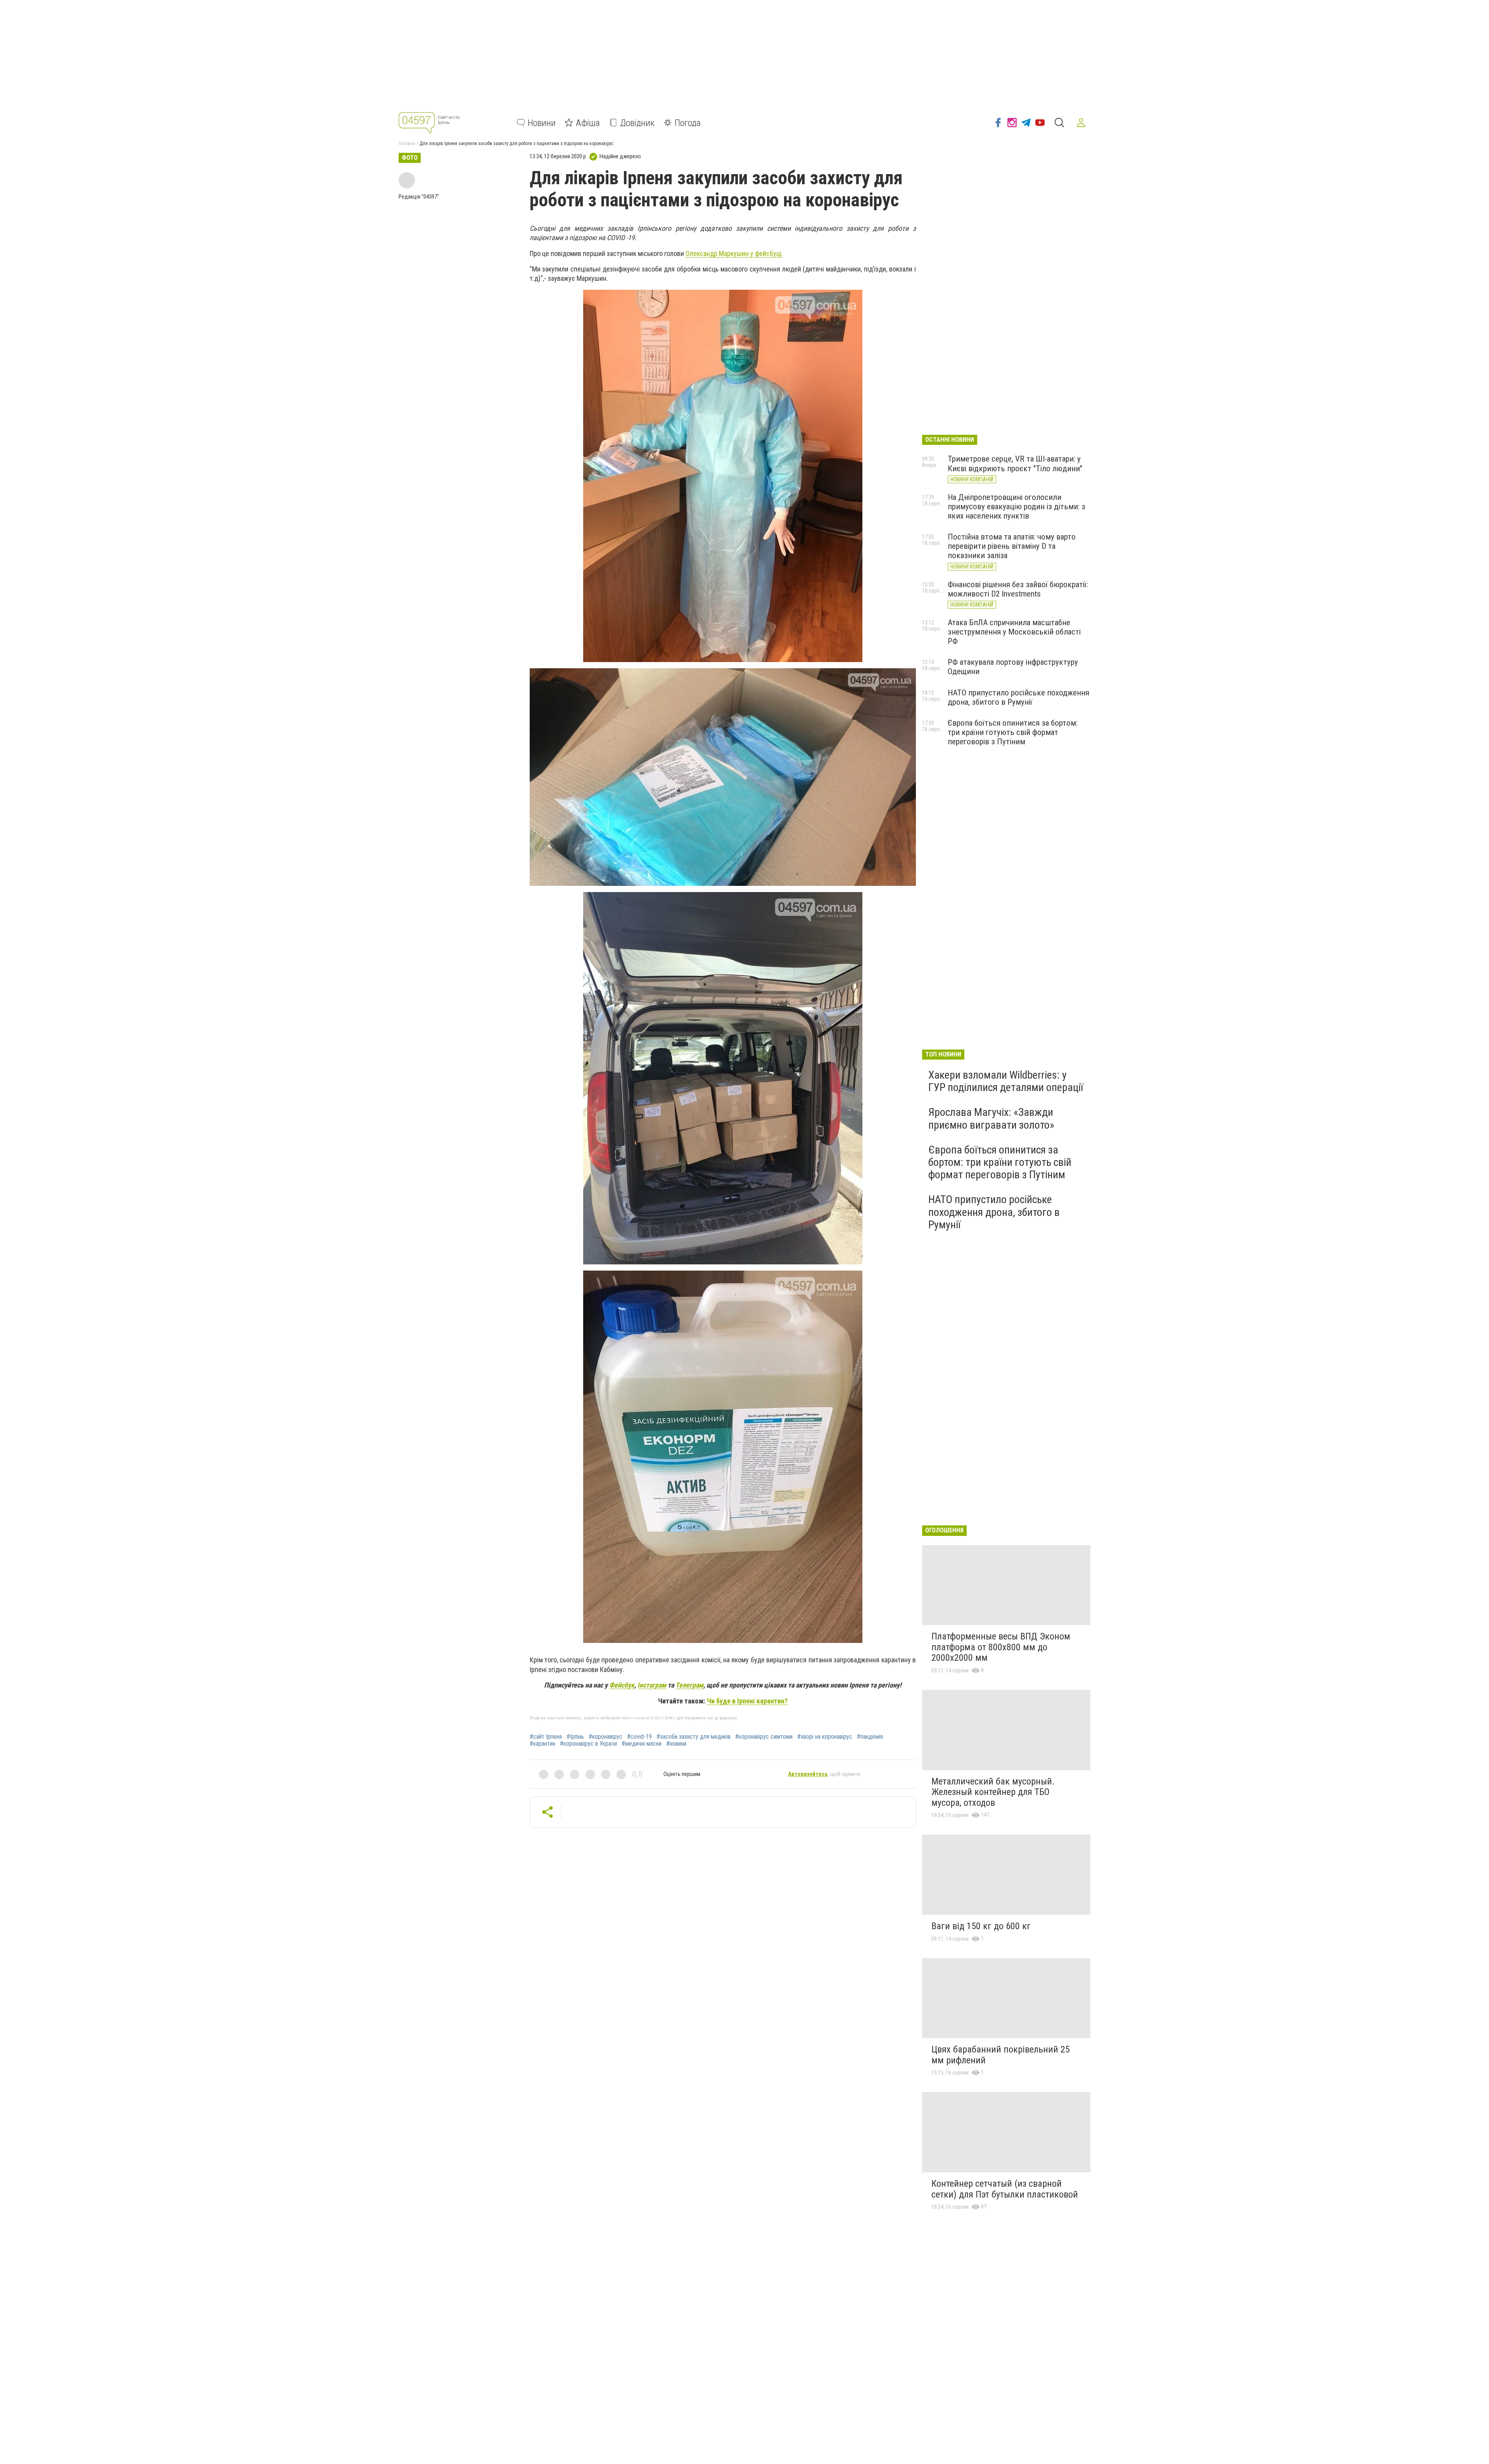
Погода (688, 123)
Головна (407, 144)
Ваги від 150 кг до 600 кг (981, 1926)
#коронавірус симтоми (764, 1737)
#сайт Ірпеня (546, 1737)
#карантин (542, 1744)
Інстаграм (652, 1685)
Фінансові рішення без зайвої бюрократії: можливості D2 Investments (1018, 589)
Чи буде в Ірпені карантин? (747, 1701)
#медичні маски (642, 1744)
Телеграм (689, 1685)
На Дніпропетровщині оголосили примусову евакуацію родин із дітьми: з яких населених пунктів (1017, 507)
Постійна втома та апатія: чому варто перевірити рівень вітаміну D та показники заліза (1012, 546)
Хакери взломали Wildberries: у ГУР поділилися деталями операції (1006, 1081)
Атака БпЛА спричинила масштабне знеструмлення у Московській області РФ (1014, 632)
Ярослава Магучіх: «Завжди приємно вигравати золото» (991, 1118)
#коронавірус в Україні (588, 1744)
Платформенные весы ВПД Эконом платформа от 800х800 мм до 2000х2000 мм (1001, 1647)
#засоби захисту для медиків (694, 1737)
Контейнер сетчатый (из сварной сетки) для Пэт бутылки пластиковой (1005, 2189)
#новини (676, 1744)
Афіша (588, 123)
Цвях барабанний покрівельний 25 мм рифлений (1001, 2055)
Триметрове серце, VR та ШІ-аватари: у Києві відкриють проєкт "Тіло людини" (1015, 463)
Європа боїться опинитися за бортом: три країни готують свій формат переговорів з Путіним (1013, 732)
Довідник (637, 123)
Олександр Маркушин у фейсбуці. (734, 253)
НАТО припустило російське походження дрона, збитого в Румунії (1018, 697)
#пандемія (870, 1737)
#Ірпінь (575, 1737)
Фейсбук (622, 1685)
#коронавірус (605, 1737)
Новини (542, 123)
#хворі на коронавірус (825, 1737)
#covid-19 (639, 1737)
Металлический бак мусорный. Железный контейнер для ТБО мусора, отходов (993, 1792)
